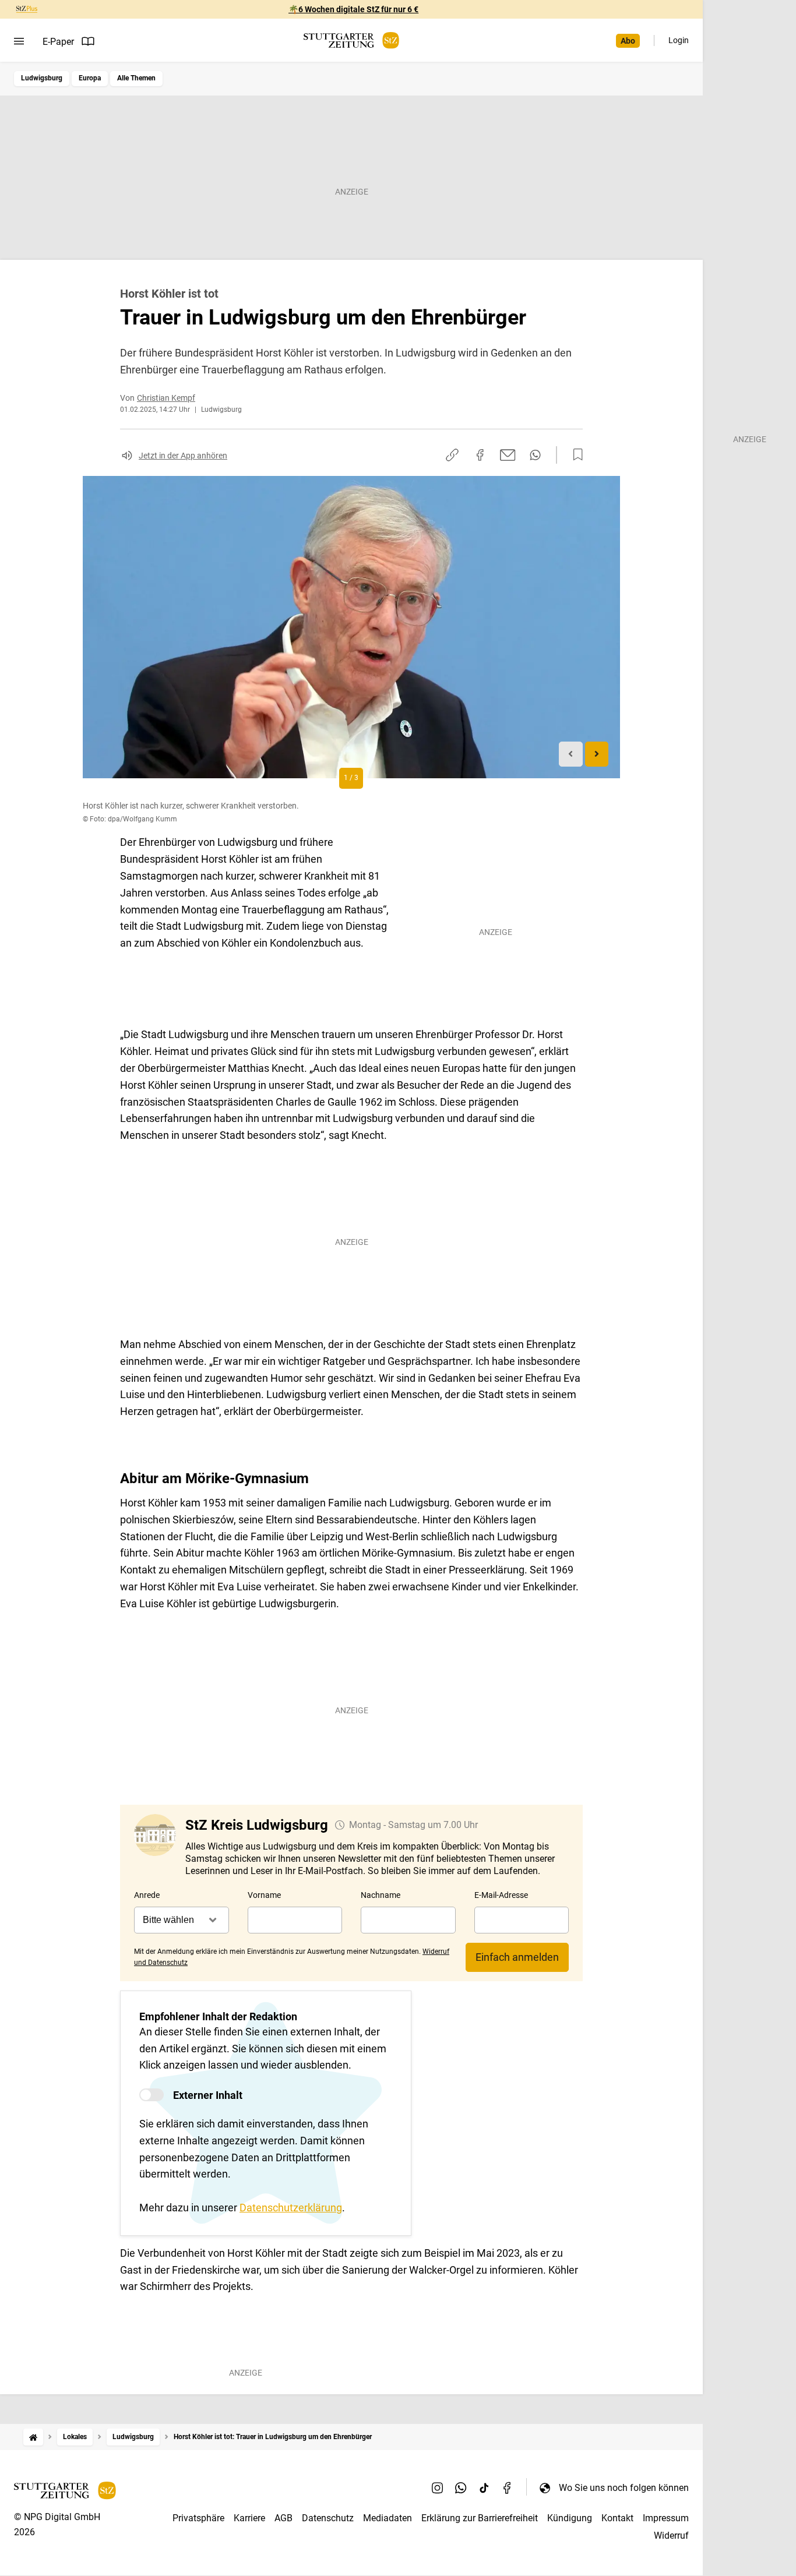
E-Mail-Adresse (501, 1895)
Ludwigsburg (42, 78)
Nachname (381, 1895)
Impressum (666, 2518)
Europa (90, 78)
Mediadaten (388, 2518)
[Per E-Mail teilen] (508, 455)
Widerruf (671, 2536)
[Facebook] (508, 2487)
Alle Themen (136, 78)
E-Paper (58, 42)
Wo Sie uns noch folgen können (624, 2488)
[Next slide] (597, 754)
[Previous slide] (571, 754)
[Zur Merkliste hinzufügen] (575, 455)
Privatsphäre (198, 2518)
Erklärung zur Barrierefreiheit (480, 2518)
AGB (283, 2518)
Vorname (264, 1895)
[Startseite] (33, 2437)
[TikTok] (484, 2487)
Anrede (147, 1895)
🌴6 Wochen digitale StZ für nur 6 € (353, 9)
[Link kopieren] (452, 455)
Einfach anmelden (517, 1957)
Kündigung (570, 2518)
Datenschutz (328, 2518)
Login (679, 40)
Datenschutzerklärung (291, 2208)
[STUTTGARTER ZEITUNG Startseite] (351, 40)
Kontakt (617, 2518)
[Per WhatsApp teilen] (535, 455)
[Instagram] (438, 2487)
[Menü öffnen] (19, 41)
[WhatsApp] (461, 2487)
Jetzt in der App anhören (183, 456)
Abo (628, 41)
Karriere (249, 2518)
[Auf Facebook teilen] (480, 455)
